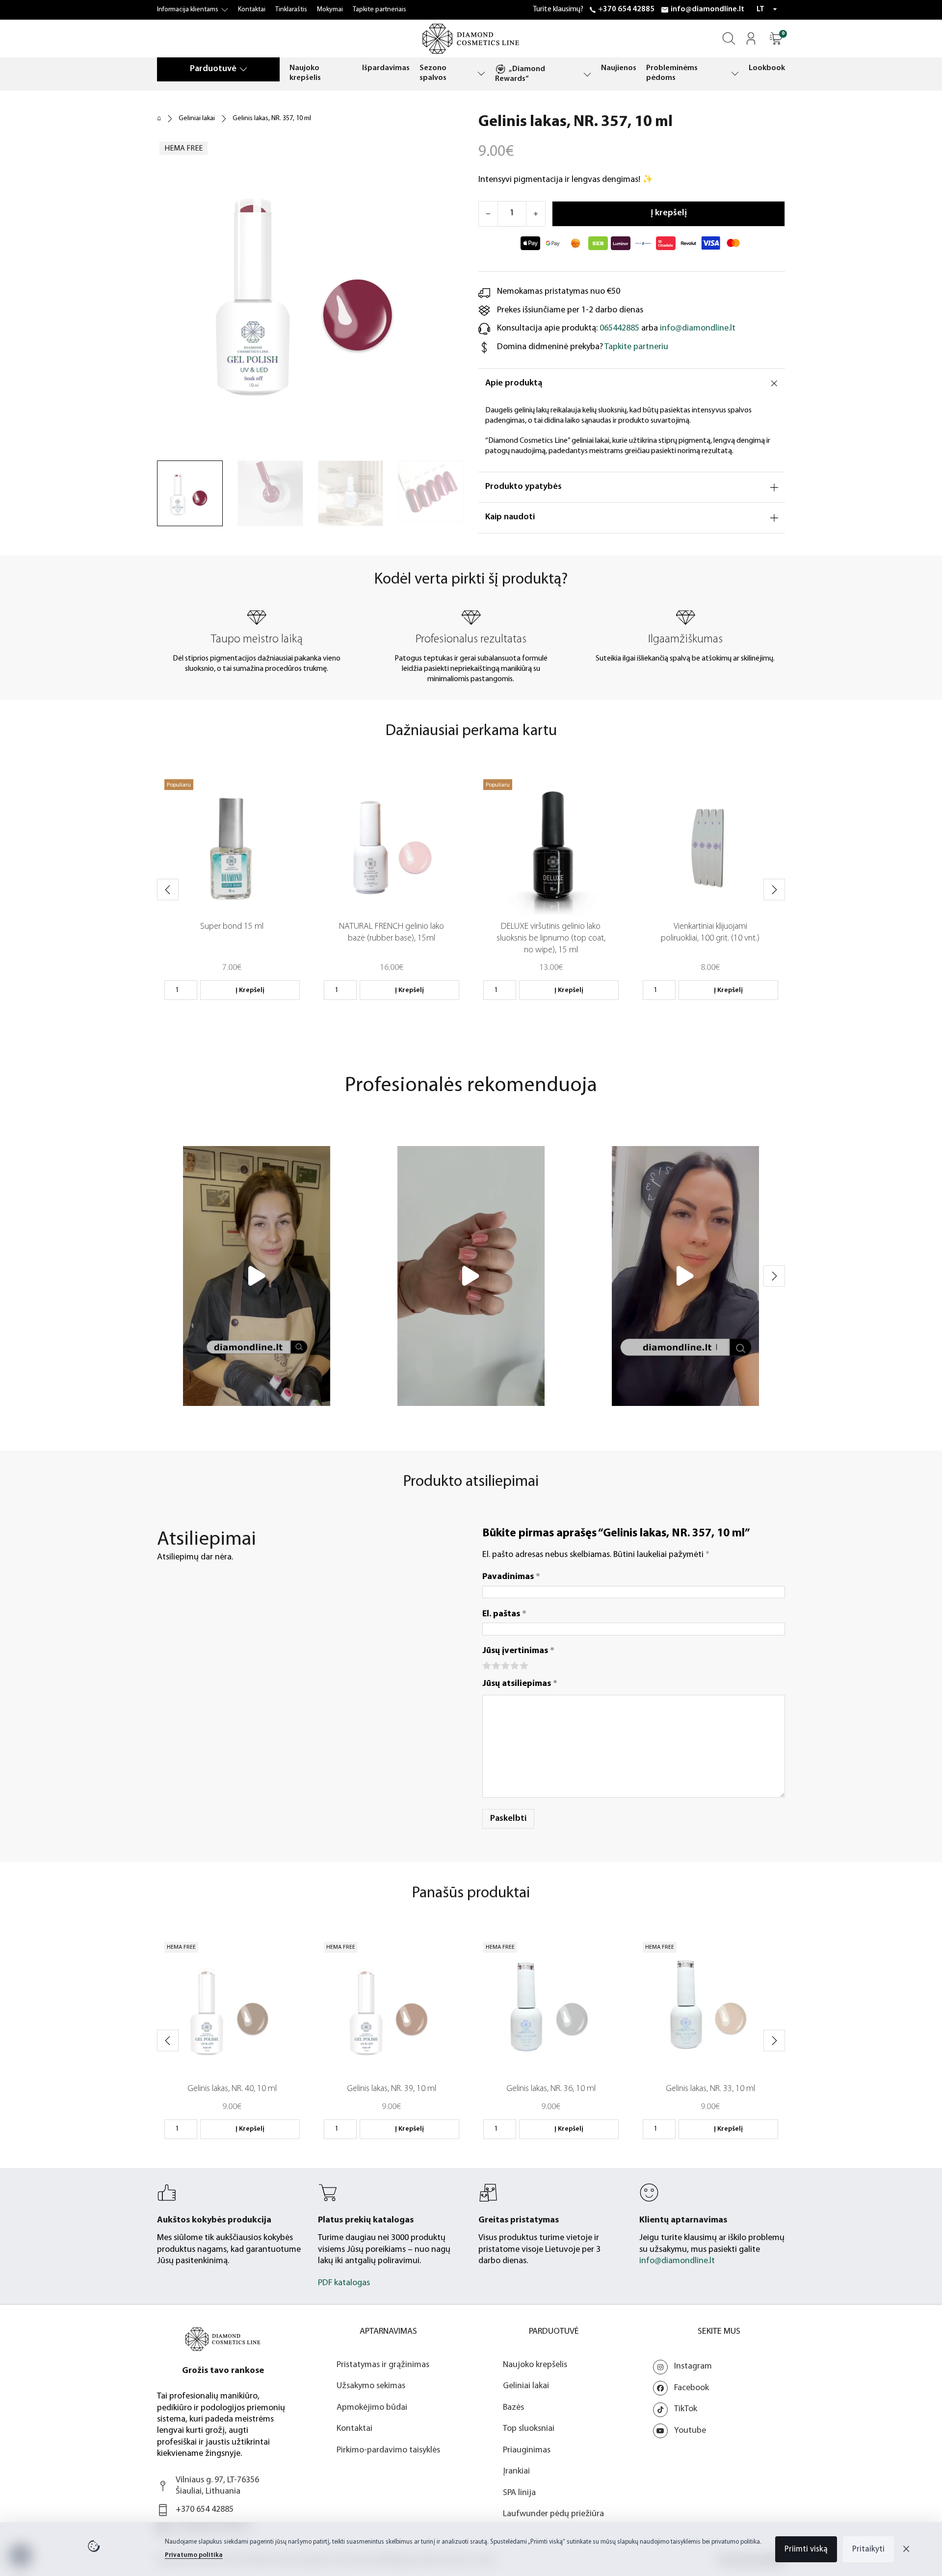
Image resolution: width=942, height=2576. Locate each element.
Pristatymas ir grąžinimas (383, 2365)
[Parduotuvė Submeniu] (243, 69)
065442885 (619, 329)
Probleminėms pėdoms (672, 73)
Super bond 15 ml (232, 927)
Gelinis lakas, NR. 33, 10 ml (710, 2089)
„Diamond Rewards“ (520, 74)
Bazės (513, 2408)
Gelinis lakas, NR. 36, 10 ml (551, 2089)
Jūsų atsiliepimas (520, 1684)
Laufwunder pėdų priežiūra (553, 2514)
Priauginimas (527, 2450)
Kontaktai (252, 10)
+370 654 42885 (626, 9)
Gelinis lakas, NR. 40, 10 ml (232, 2089)
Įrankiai (516, 2472)
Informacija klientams (188, 10)
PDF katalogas (344, 2283)
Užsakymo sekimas (371, 2386)
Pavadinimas (511, 1577)
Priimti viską (806, 2549)
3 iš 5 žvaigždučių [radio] (505, 1665)
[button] (776, 38)
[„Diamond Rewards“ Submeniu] (587, 74)
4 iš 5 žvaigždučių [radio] (514, 1665)
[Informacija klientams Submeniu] (225, 10)
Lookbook (767, 68)
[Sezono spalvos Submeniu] (481, 73)
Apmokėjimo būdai (372, 2408)
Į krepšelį (250, 990)
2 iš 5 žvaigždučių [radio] (495, 1665)
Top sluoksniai (529, 2429)
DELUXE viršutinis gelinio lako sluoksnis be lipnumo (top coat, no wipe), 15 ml (551, 939)
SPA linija (519, 2493)
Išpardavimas (386, 68)
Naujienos (619, 68)
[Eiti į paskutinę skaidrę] (168, 890)
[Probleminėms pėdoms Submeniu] (735, 73)
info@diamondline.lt (707, 9)
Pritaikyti (868, 2549)
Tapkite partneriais (379, 10)
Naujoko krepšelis (305, 73)
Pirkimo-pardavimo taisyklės (388, 2450)
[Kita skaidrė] (774, 890)
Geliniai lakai (197, 118)
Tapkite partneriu (636, 347)
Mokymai (330, 10)
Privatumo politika (194, 2555)
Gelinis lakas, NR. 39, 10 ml (392, 2089)
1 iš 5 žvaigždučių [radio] (486, 1665)
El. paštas (504, 1614)
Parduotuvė (213, 69)
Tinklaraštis (291, 10)
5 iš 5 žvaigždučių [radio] (523, 1665)
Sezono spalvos (433, 73)
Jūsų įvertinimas (518, 1651)
